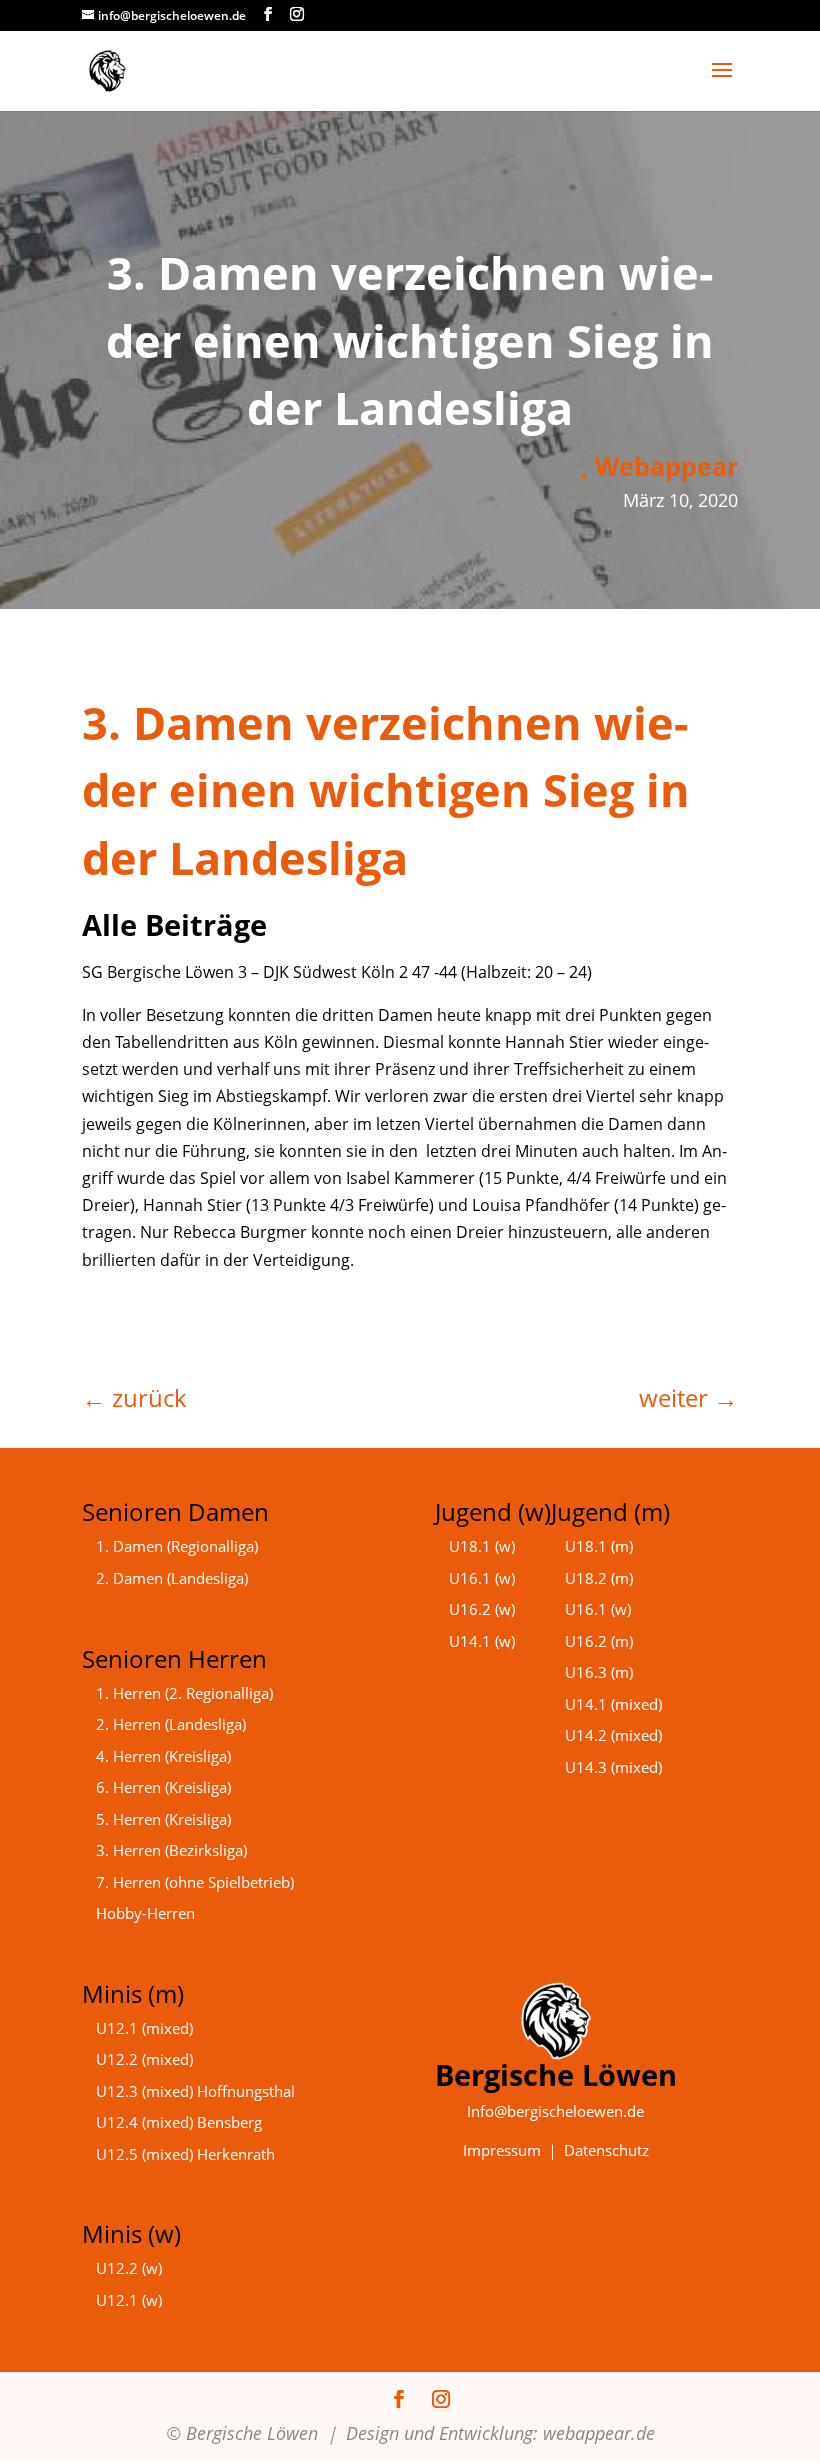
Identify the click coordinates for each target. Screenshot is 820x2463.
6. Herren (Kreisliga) (163, 1787)
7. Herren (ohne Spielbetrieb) (195, 1882)
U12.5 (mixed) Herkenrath (185, 2154)
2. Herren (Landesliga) (171, 1724)
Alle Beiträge (174, 924)
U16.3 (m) (599, 1672)
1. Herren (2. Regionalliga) (184, 1693)
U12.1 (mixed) (144, 2028)
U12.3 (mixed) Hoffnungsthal (195, 2091)
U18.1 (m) (599, 1546)
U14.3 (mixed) (613, 1767)
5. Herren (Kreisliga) (163, 1819)
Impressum (502, 2150)
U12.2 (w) (129, 2268)
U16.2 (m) (599, 1641)
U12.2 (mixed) (144, 2059)
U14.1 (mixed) (613, 1704)
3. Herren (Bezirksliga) (171, 1850)
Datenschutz (606, 2150)
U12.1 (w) (129, 2300)
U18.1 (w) (482, 1546)
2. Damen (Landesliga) (172, 1578)
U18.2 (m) (599, 1578)
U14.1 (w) (482, 1641)
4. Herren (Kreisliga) (163, 1756)
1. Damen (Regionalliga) (177, 1546)
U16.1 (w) (482, 1578)
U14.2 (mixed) (613, 1735)
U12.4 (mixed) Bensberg (179, 2122)
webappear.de (599, 2433)
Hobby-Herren (145, 1913)
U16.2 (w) (482, 1609)
